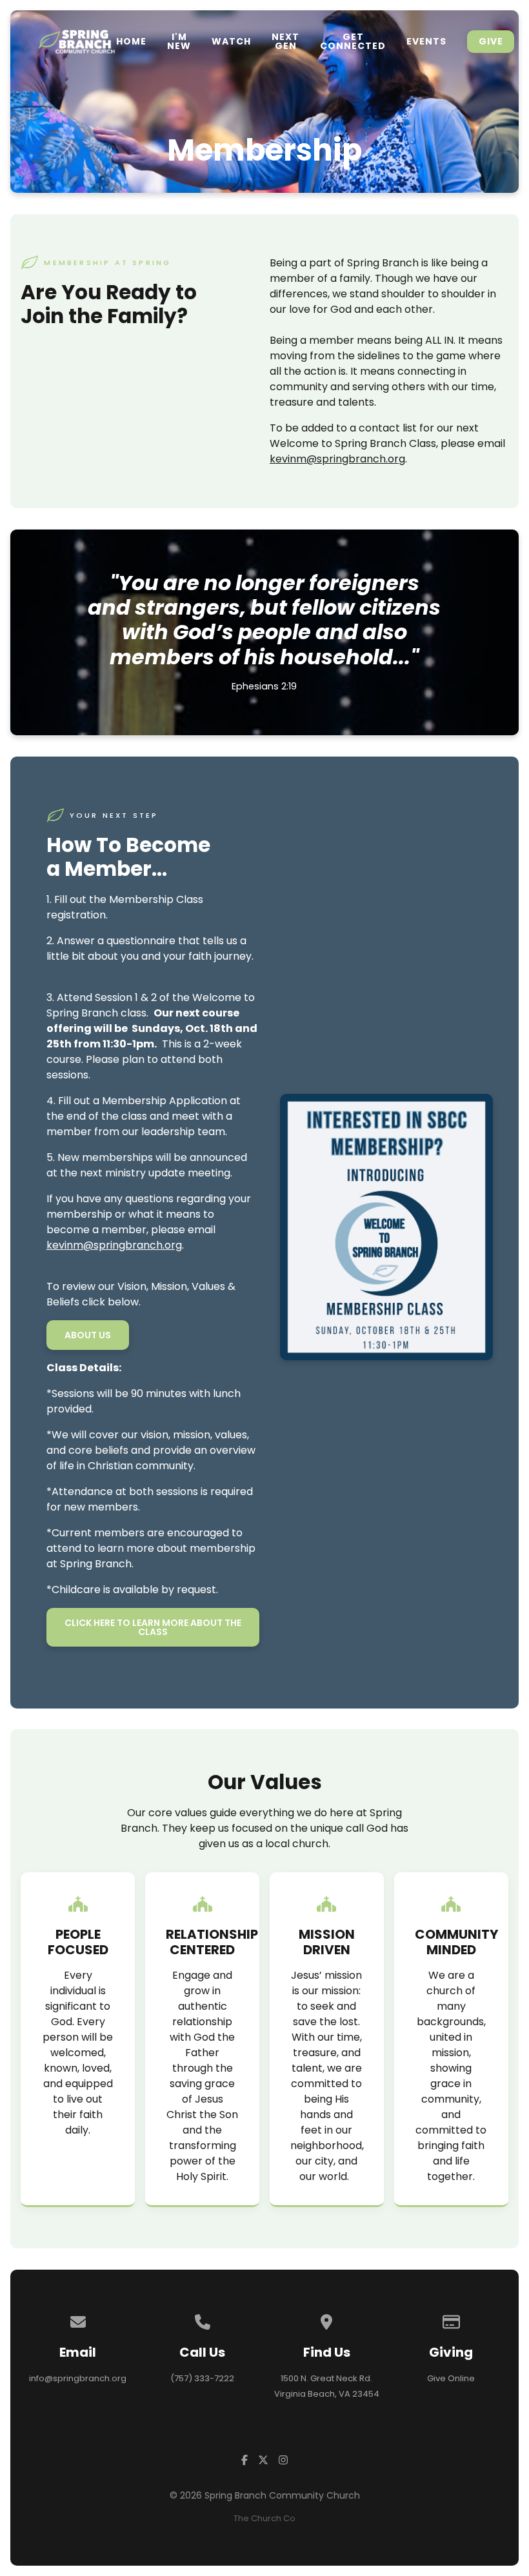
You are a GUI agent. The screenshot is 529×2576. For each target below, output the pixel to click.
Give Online (451, 2378)
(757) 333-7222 (202, 2378)
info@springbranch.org (78, 2378)
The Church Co (264, 2518)
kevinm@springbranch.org (337, 459)
